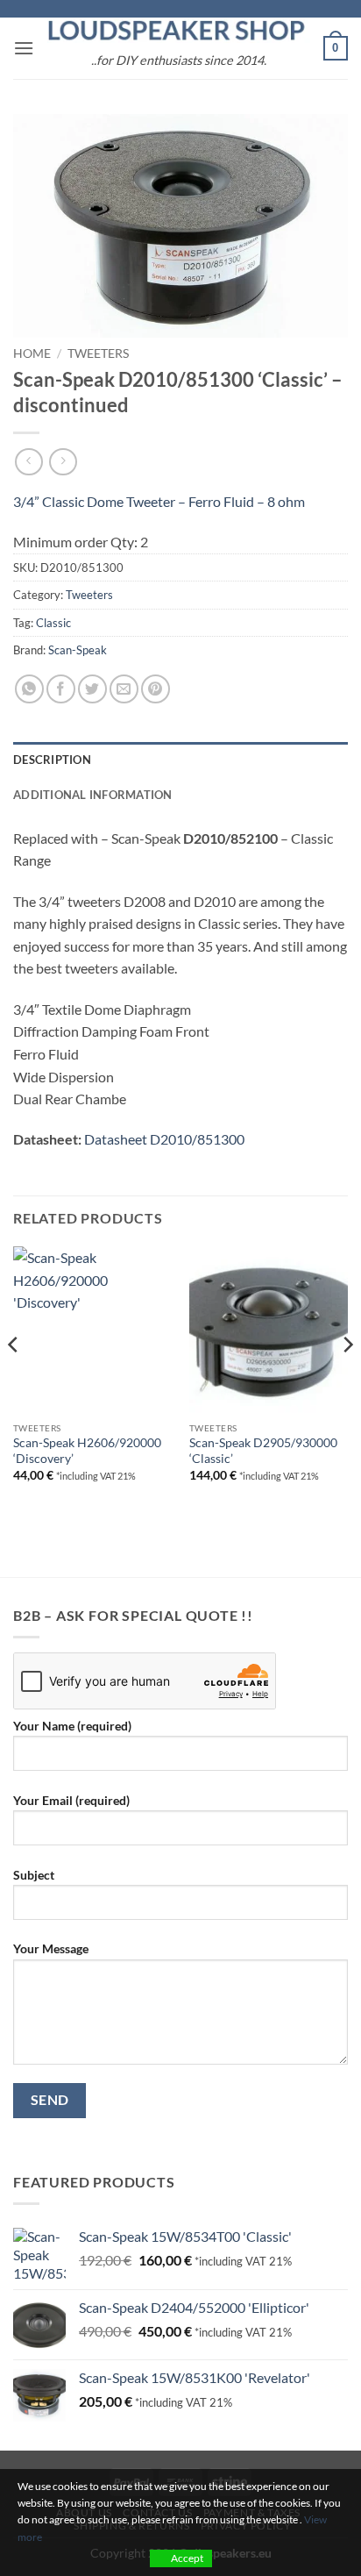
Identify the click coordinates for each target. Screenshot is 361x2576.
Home (32, 353)
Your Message (51, 1948)
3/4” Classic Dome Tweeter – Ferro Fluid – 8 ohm (159, 501)
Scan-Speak (78, 650)
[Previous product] (63, 462)
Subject (34, 1875)
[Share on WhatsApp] (29, 689)
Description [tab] (52, 760)
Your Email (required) (71, 1800)
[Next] (347, 1379)
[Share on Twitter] (92, 689)
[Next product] (28, 462)
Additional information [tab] (93, 795)
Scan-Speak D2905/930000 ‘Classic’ (263, 1451)
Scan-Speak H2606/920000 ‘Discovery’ (87, 1451)
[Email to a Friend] (124, 689)
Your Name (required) (72, 1726)
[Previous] (14, 1379)
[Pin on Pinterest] (156, 689)
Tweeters (98, 353)
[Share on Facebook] (61, 689)
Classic (53, 623)
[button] (24, 48)
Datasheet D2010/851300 (164, 1139)
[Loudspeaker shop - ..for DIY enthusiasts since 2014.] (179, 31)
